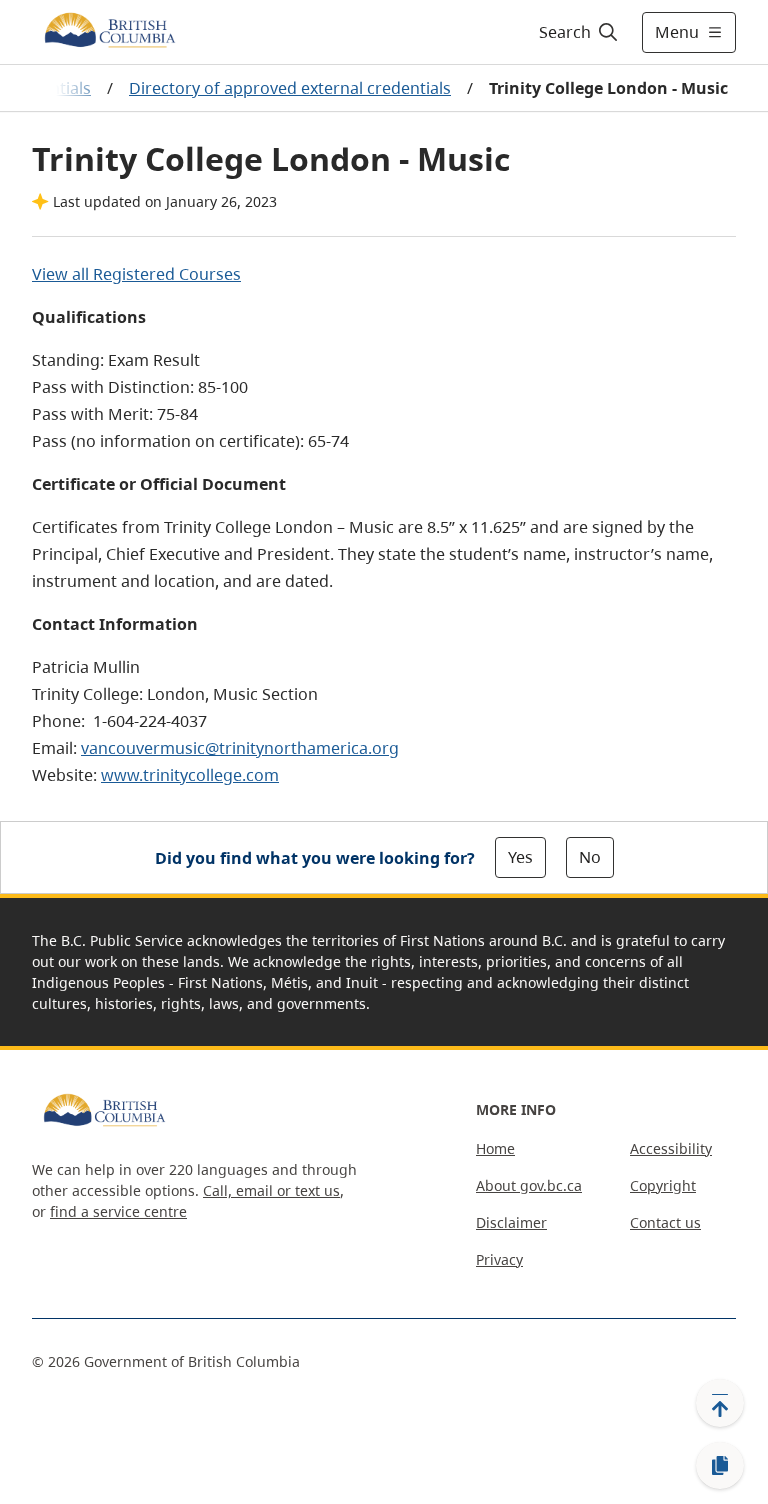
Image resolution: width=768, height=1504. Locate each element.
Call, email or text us (271, 1190)
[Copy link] (720, 1466)
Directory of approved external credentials (290, 88)
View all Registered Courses (136, 274)
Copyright (663, 1185)
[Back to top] (720, 1403)
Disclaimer (511, 1222)
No (590, 857)
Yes (520, 857)
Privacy (499, 1259)
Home (495, 1148)
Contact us (665, 1222)
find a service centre (118, 1211)
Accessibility (671, 1148)
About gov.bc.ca (529, 1185)
